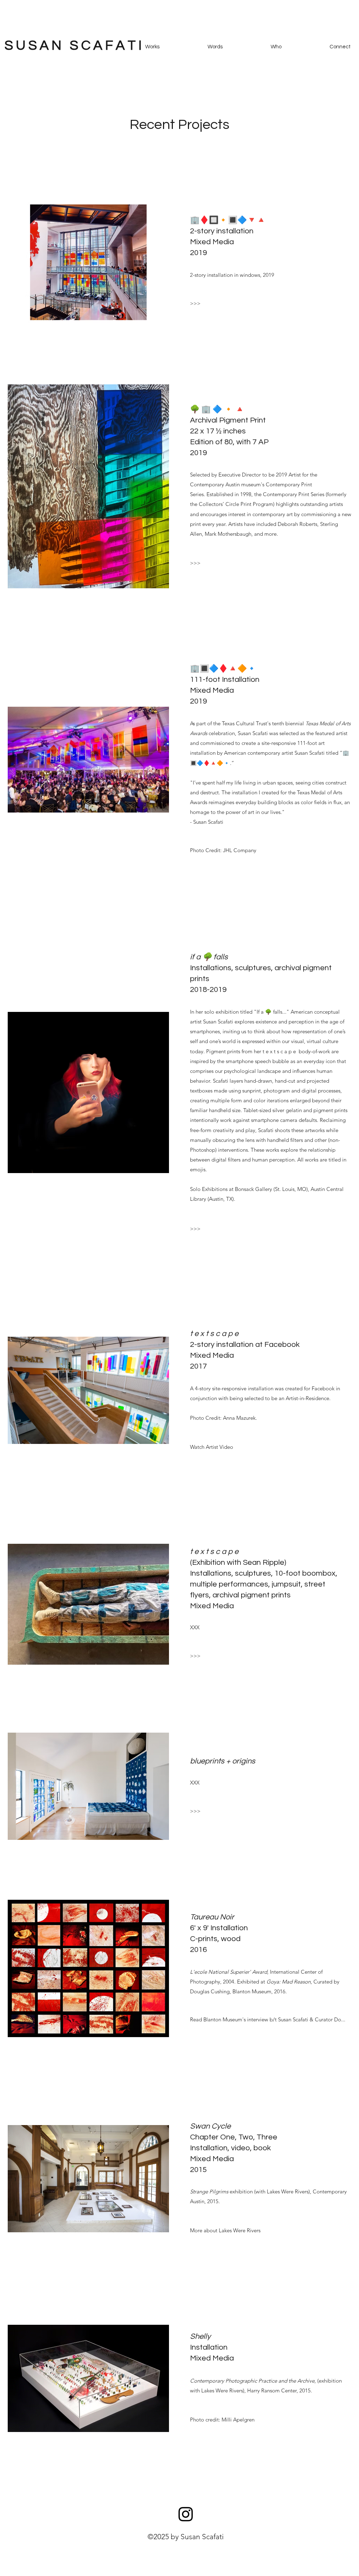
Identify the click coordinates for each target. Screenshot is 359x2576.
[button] (195, 303)
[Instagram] (186, 2514)
